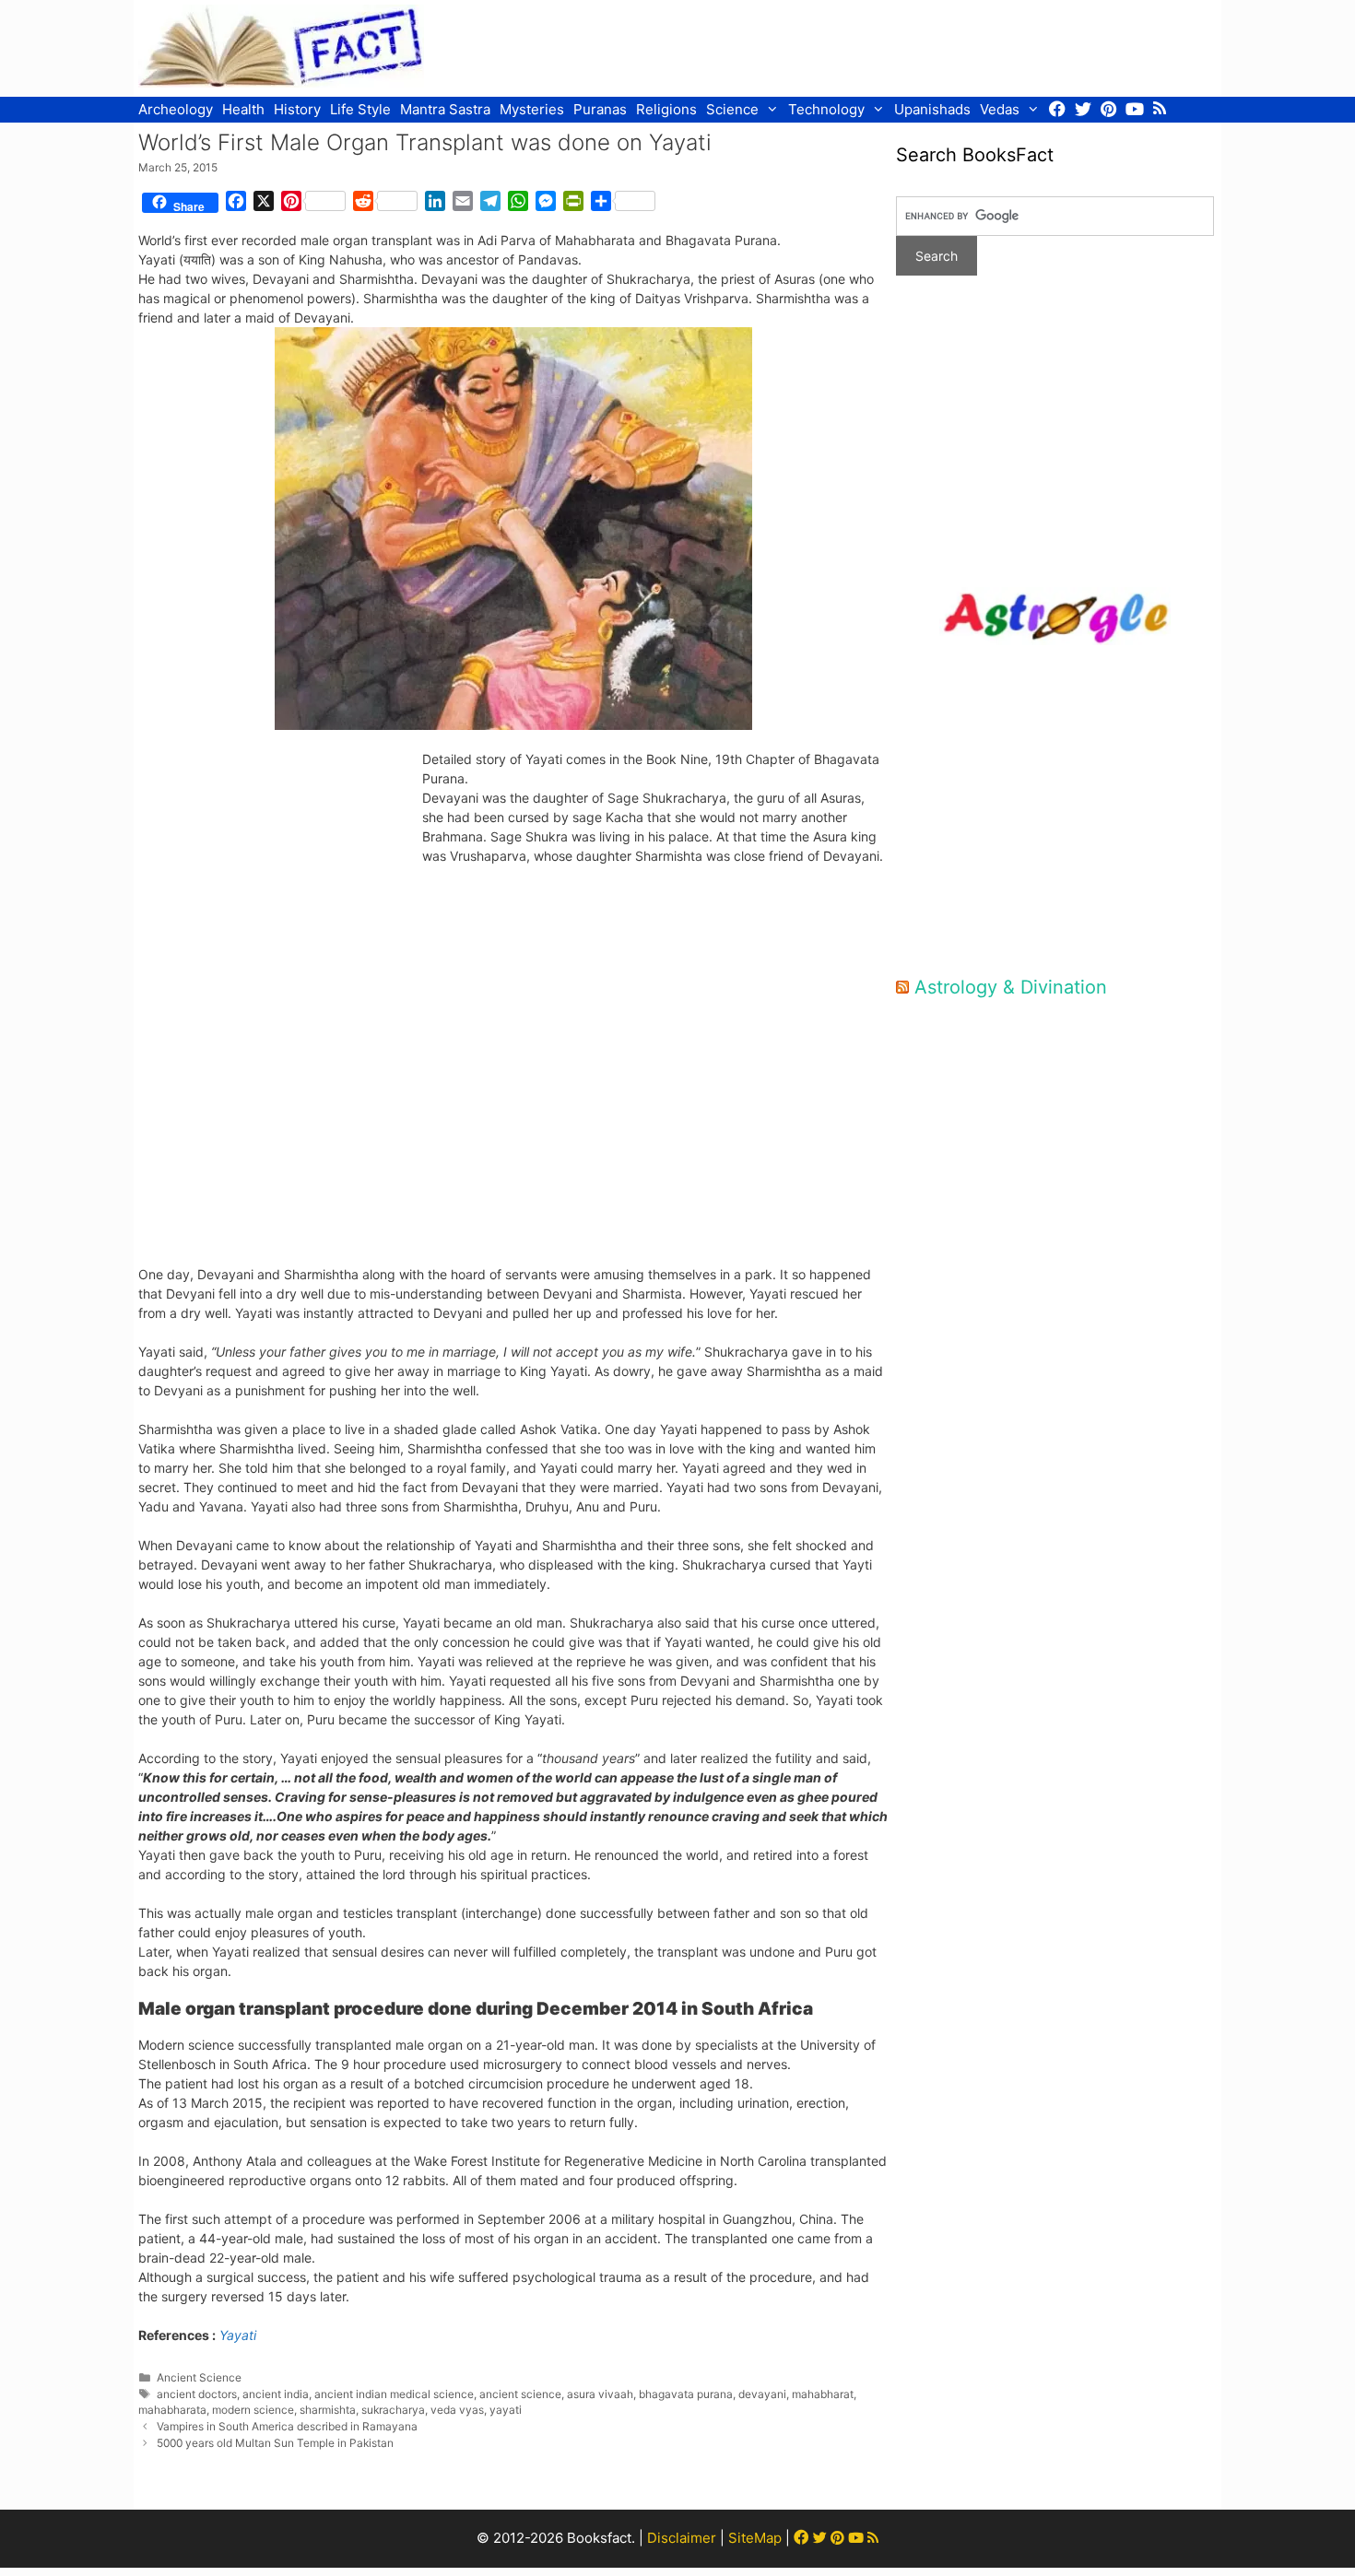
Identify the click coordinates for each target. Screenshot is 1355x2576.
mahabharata (172, 2410)
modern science (253, 2410)
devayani (762, 2394)
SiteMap (755, 2538)
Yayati (238, 2335)
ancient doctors (197, 2394)
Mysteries (532, 109)
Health (243, 109)
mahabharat (823, 2394)
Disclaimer (682, 2538)
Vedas (1000, 109)
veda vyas (457, 2410)
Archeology (176, 109)
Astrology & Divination (1011, 987)
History (297, 109)
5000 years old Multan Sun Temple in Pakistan (275, 2443)
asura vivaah (600, 2394)
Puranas (600, 109)
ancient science (520, 2394)
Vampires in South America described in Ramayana (287, 2426)
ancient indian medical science (394, 2394)
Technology (826, 109)
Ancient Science (199, 2377)
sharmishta (328, 2410)
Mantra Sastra (445, 109)
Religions (666, 109)
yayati (506, 2410)
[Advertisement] (881, 46)
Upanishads (932, 109)
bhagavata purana (686, 2394)
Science (732, 109)
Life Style (360, 109)
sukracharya (393, 2410)
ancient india (276, 2394)
